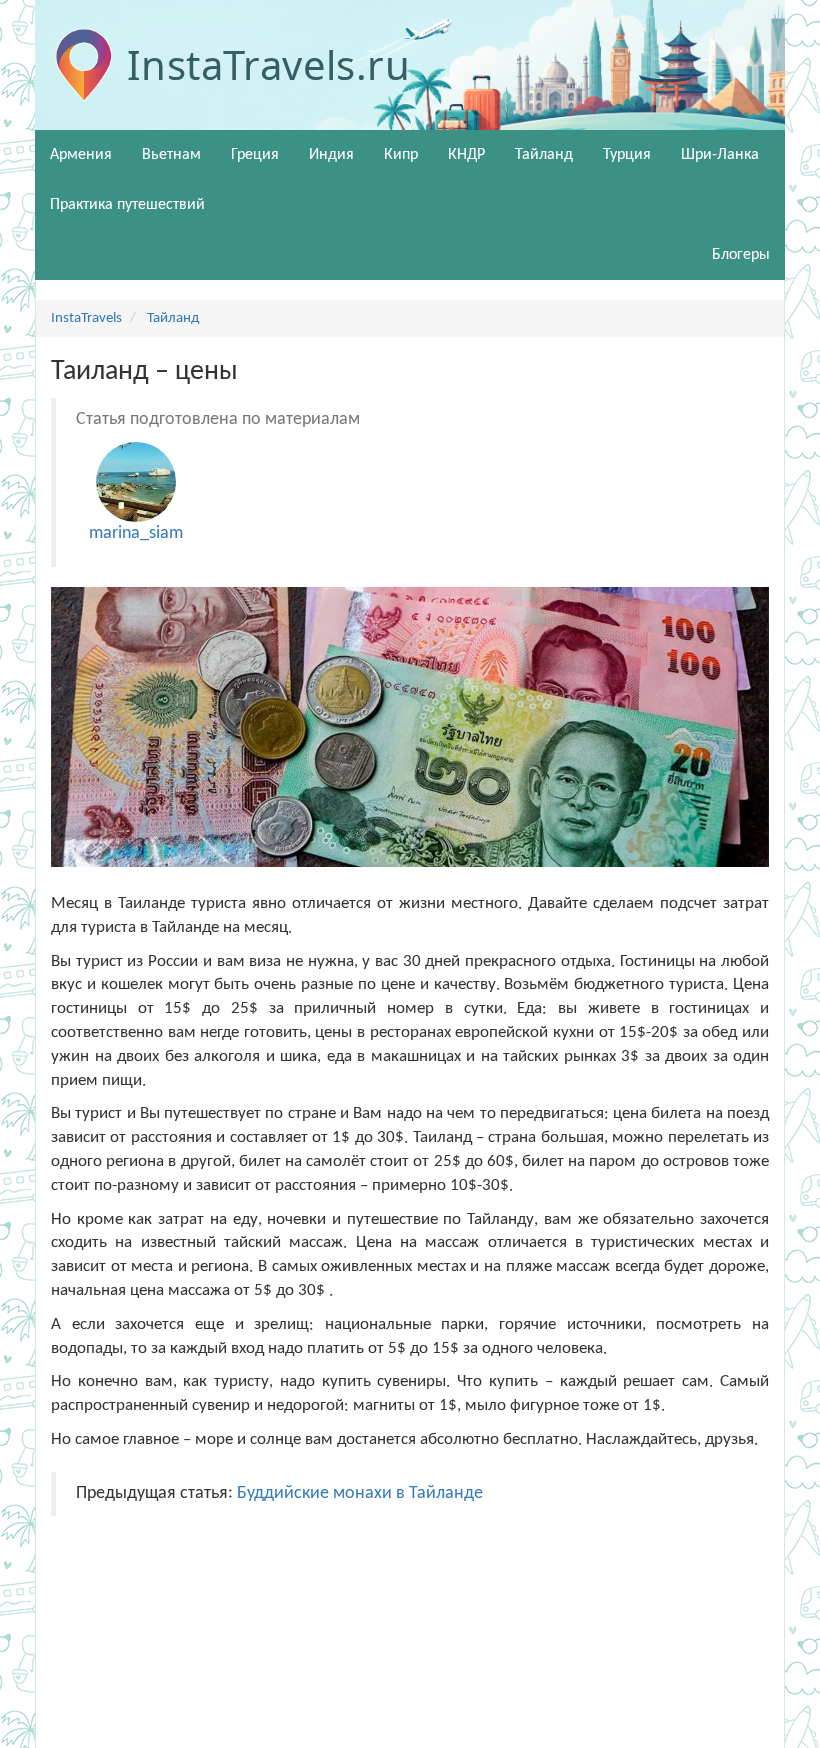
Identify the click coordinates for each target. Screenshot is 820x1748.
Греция (255, 155)
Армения (81, 155)
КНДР (466, 155)
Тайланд (544, 155)
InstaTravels (86, 318)
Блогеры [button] (741, 255)
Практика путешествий (127, 205)
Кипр (401, 155)
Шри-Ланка (720, 155)
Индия (331, 155)
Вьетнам (171, 155)
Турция (627, 155)
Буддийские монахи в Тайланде (360, 1493)
